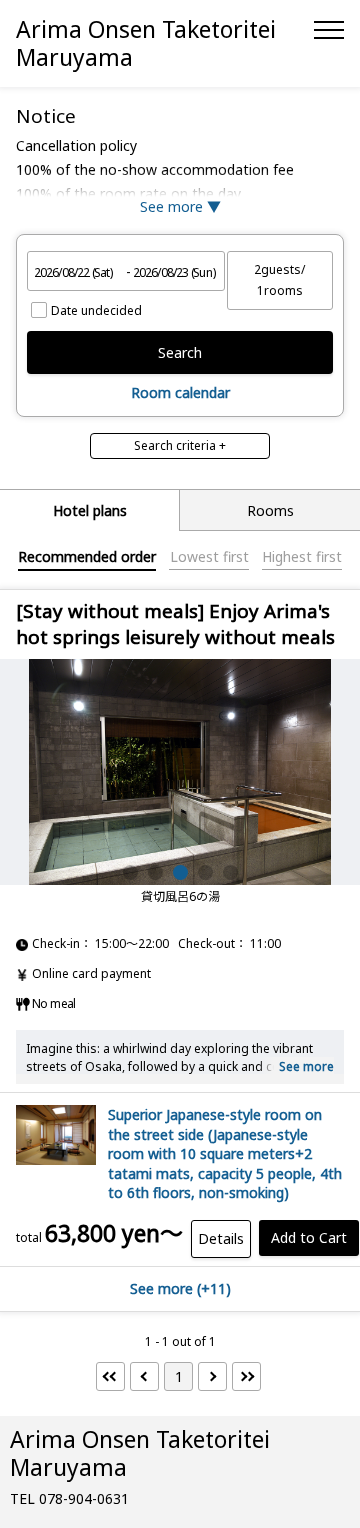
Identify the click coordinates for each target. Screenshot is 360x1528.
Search (180, 352)
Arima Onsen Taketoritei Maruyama (146, 43)
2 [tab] (155, 872)
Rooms (270, 510)
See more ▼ (180, 206)
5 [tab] (230, 872)
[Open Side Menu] (329, 30)
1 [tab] (130, 872)
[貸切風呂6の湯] (180, 772)
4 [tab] (205, 872)
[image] (56, 1159)
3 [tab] (180, 872)
